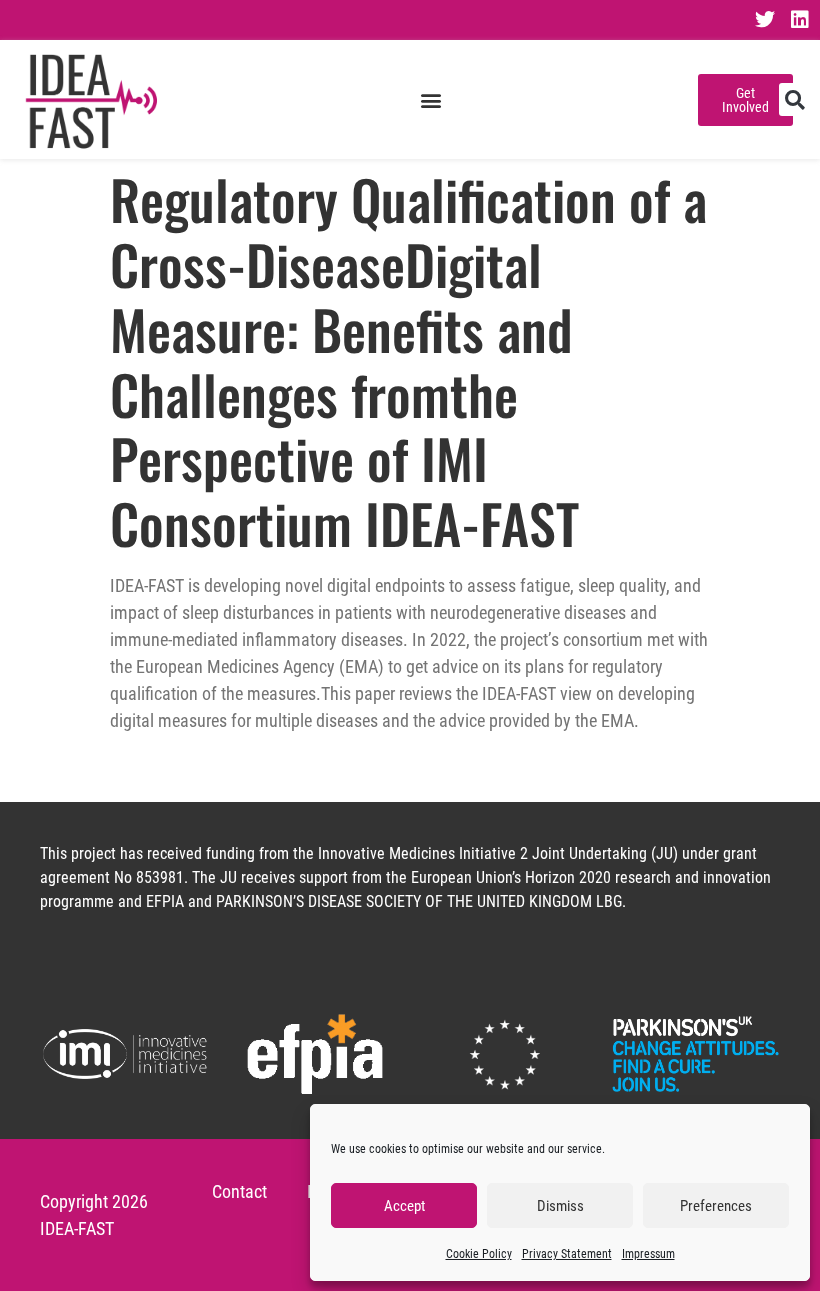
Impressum (648, 1254)
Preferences (716, 1206)
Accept (404, 1206)
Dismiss (560, 1206)
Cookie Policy (479, 1254)
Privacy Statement (567, 1254)
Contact (239, 1191)
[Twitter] (765, 20)
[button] (430, 99)
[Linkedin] (800, 20)
